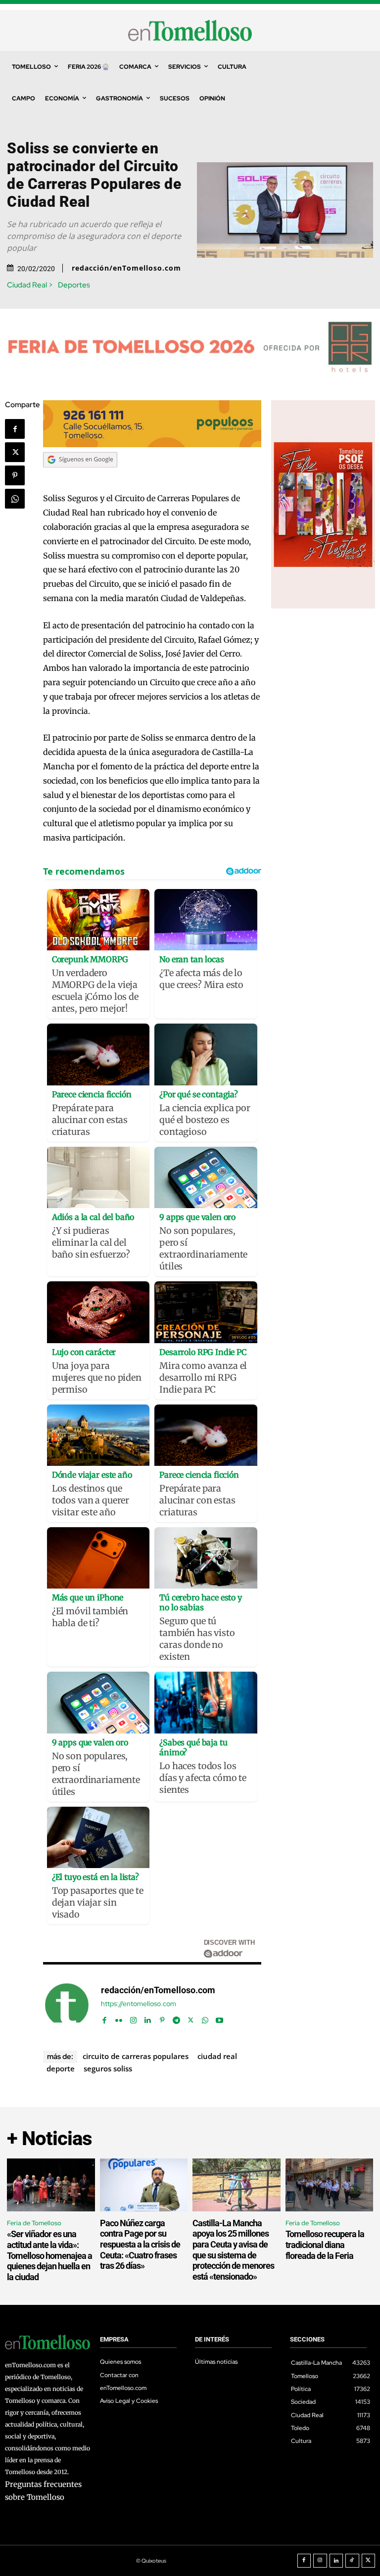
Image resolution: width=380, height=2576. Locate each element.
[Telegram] (176, 2018)
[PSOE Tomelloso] (323, 606)
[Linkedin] (148, 2018)
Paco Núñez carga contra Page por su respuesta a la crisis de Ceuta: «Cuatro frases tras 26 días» (140, 2244)
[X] (15, 452)
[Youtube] (219, 2018)
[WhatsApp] (15, 499)
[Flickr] (119, 2018)
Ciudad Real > (30, 285)
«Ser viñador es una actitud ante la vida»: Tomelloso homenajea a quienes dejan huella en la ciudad (49, 2255)
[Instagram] (133, 2018)
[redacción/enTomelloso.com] (67, 2005)
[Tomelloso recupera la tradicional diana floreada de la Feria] (330, 2185)
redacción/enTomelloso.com (126, 268)
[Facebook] (15, 429)
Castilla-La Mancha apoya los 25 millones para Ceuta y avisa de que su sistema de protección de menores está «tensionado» (233, 2250)
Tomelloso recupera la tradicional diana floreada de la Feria (325, 2245)
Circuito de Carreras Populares (136, 2056)
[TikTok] (352, 2561)
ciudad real (217, 2056)
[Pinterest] (15, 475)
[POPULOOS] (152, 445)
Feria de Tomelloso (34, 2223)
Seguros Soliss (108, 2068)
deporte (61, 2068)
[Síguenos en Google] (80, 477)
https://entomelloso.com (139, 2004)
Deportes (74, 285)
